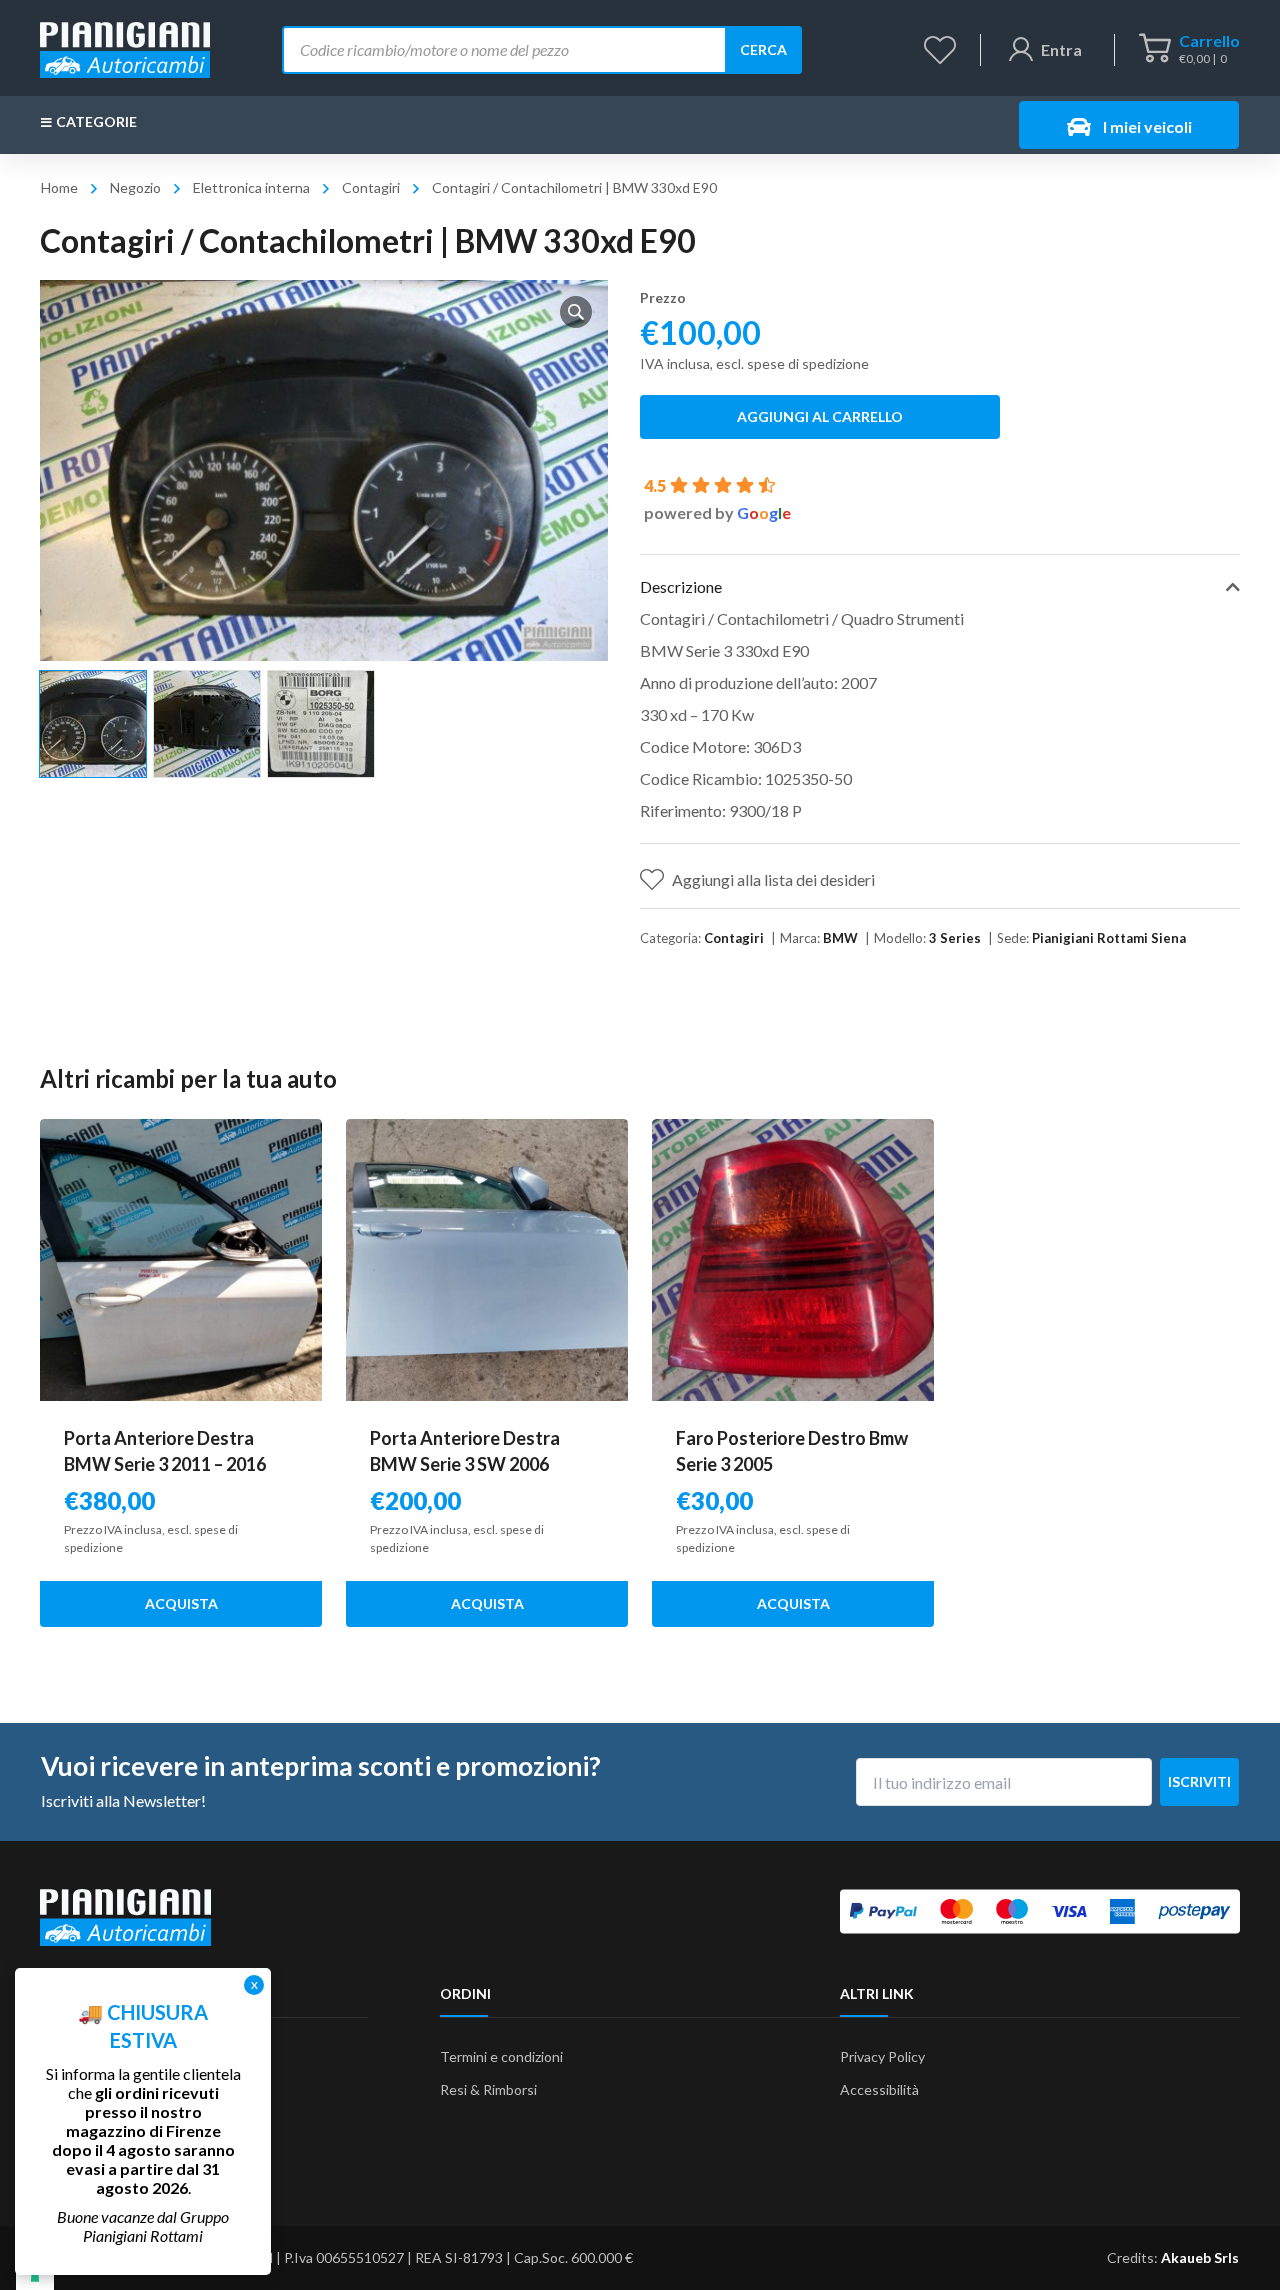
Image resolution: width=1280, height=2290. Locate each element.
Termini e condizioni (501, 2056)
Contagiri (371, 187)
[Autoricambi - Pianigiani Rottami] (125, 47)
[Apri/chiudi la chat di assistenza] (1226, 2240)
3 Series (955, 938)
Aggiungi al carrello (820, 416)
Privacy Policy (882, 2056)
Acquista (181, 1603)
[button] (576, 312)
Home (59, 187)
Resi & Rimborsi (488, 2089)
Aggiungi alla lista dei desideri (773, 879)
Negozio (135, 187)
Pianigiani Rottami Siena (1109, 938)
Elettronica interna (251, 187)
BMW (840, 938)
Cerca (763, 49)
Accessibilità (879, 2089)
